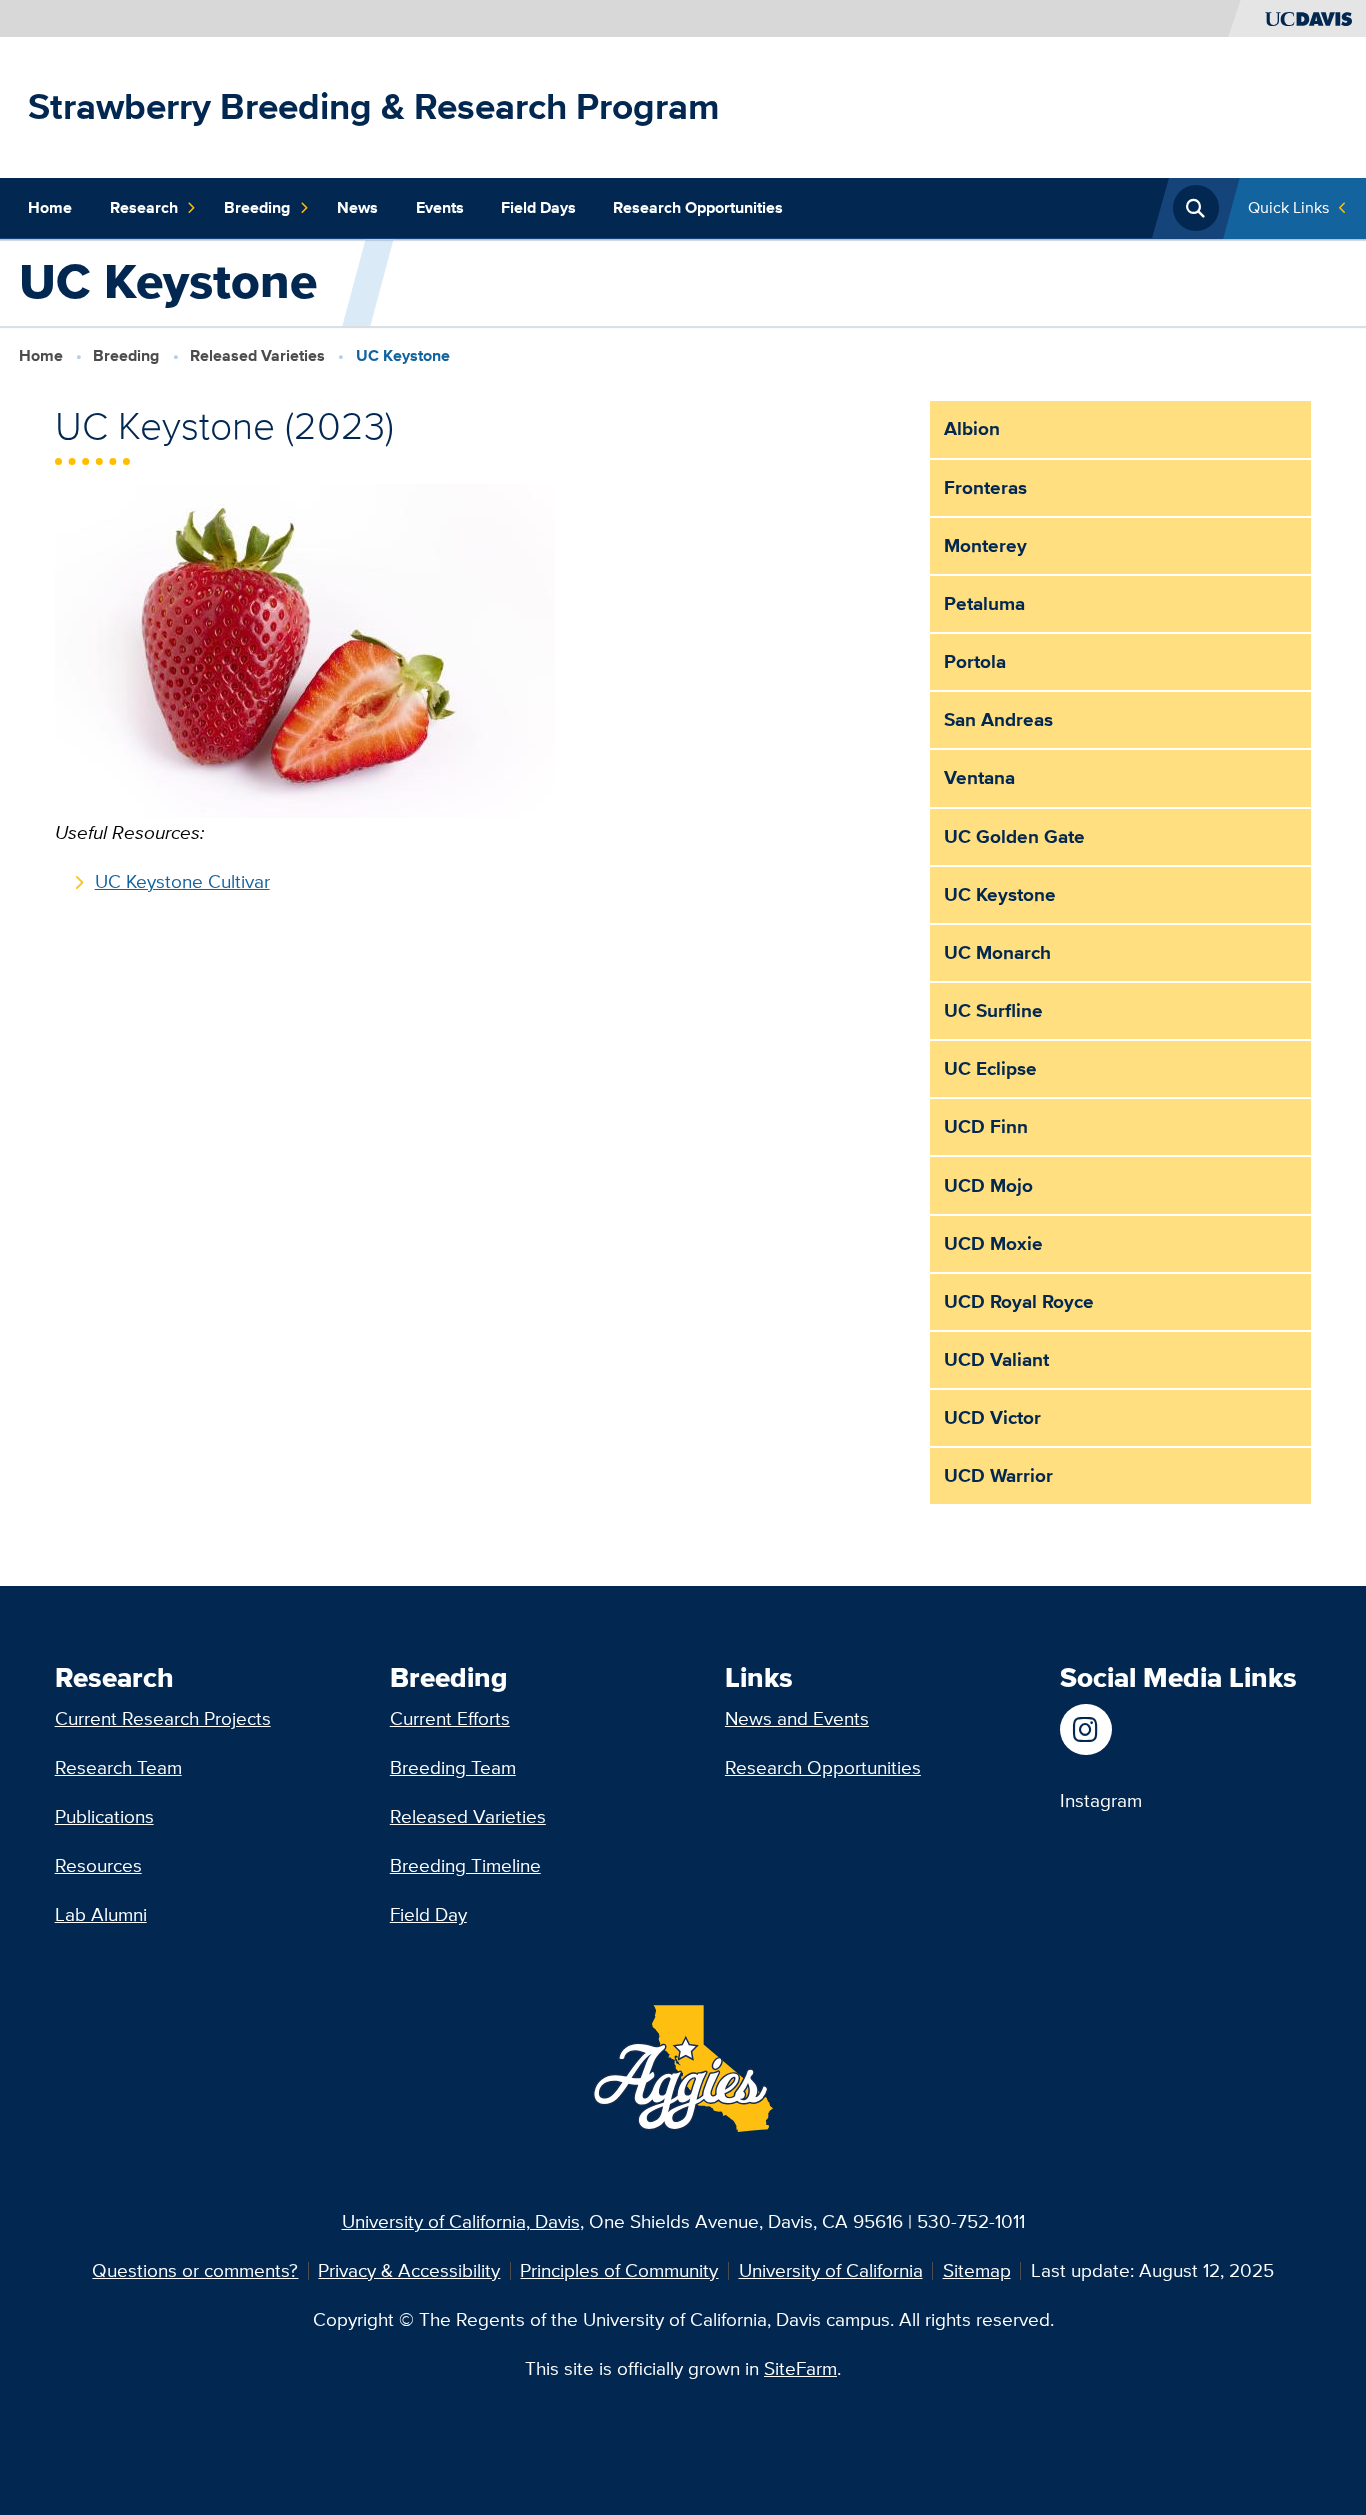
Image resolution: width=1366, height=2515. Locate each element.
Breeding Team (453, 1767)
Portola (975, 661)
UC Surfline (993, 1010)
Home (50, 207)
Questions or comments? (195, 2270)
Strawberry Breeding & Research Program (374, 106)
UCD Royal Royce (1019, 1301)
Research (144, 207)
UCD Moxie (993, 1243)
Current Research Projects (163, 1718)
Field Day (428, 1914)
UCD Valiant (996, 1359)
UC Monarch (997, 952)
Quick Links (1288, 207)
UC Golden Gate (1014, 836)
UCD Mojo (988, 1185)
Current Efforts (450, 1718)
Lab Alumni (101, 1914)
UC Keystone (1000, 894)
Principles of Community (619, 2270)
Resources (98, 1865)
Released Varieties (257, 355)
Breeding (257, 207)
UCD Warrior (998, 1475)
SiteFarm (800, 2368)
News (357, 207)
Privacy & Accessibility (409, 2270)
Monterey (985, 545)
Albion (972, 428)
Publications (104, 1816)
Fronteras (985, 487)
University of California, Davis (461, 2221)
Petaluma (984, 603)
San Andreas (998, 719)
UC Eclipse (990, 1068)
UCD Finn (986, 1126)
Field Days (538, 207)
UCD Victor (992, 1417)
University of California (831, 2270)
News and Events (797, 1718)
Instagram (1101, 1800)
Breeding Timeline (465, 1865)
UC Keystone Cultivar (182, 881)
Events (440, 207)
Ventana (979, 777)
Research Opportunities (698, 207)
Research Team (118, 1767)
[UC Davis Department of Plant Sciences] (1101, 1729)
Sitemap (977, 2270)
